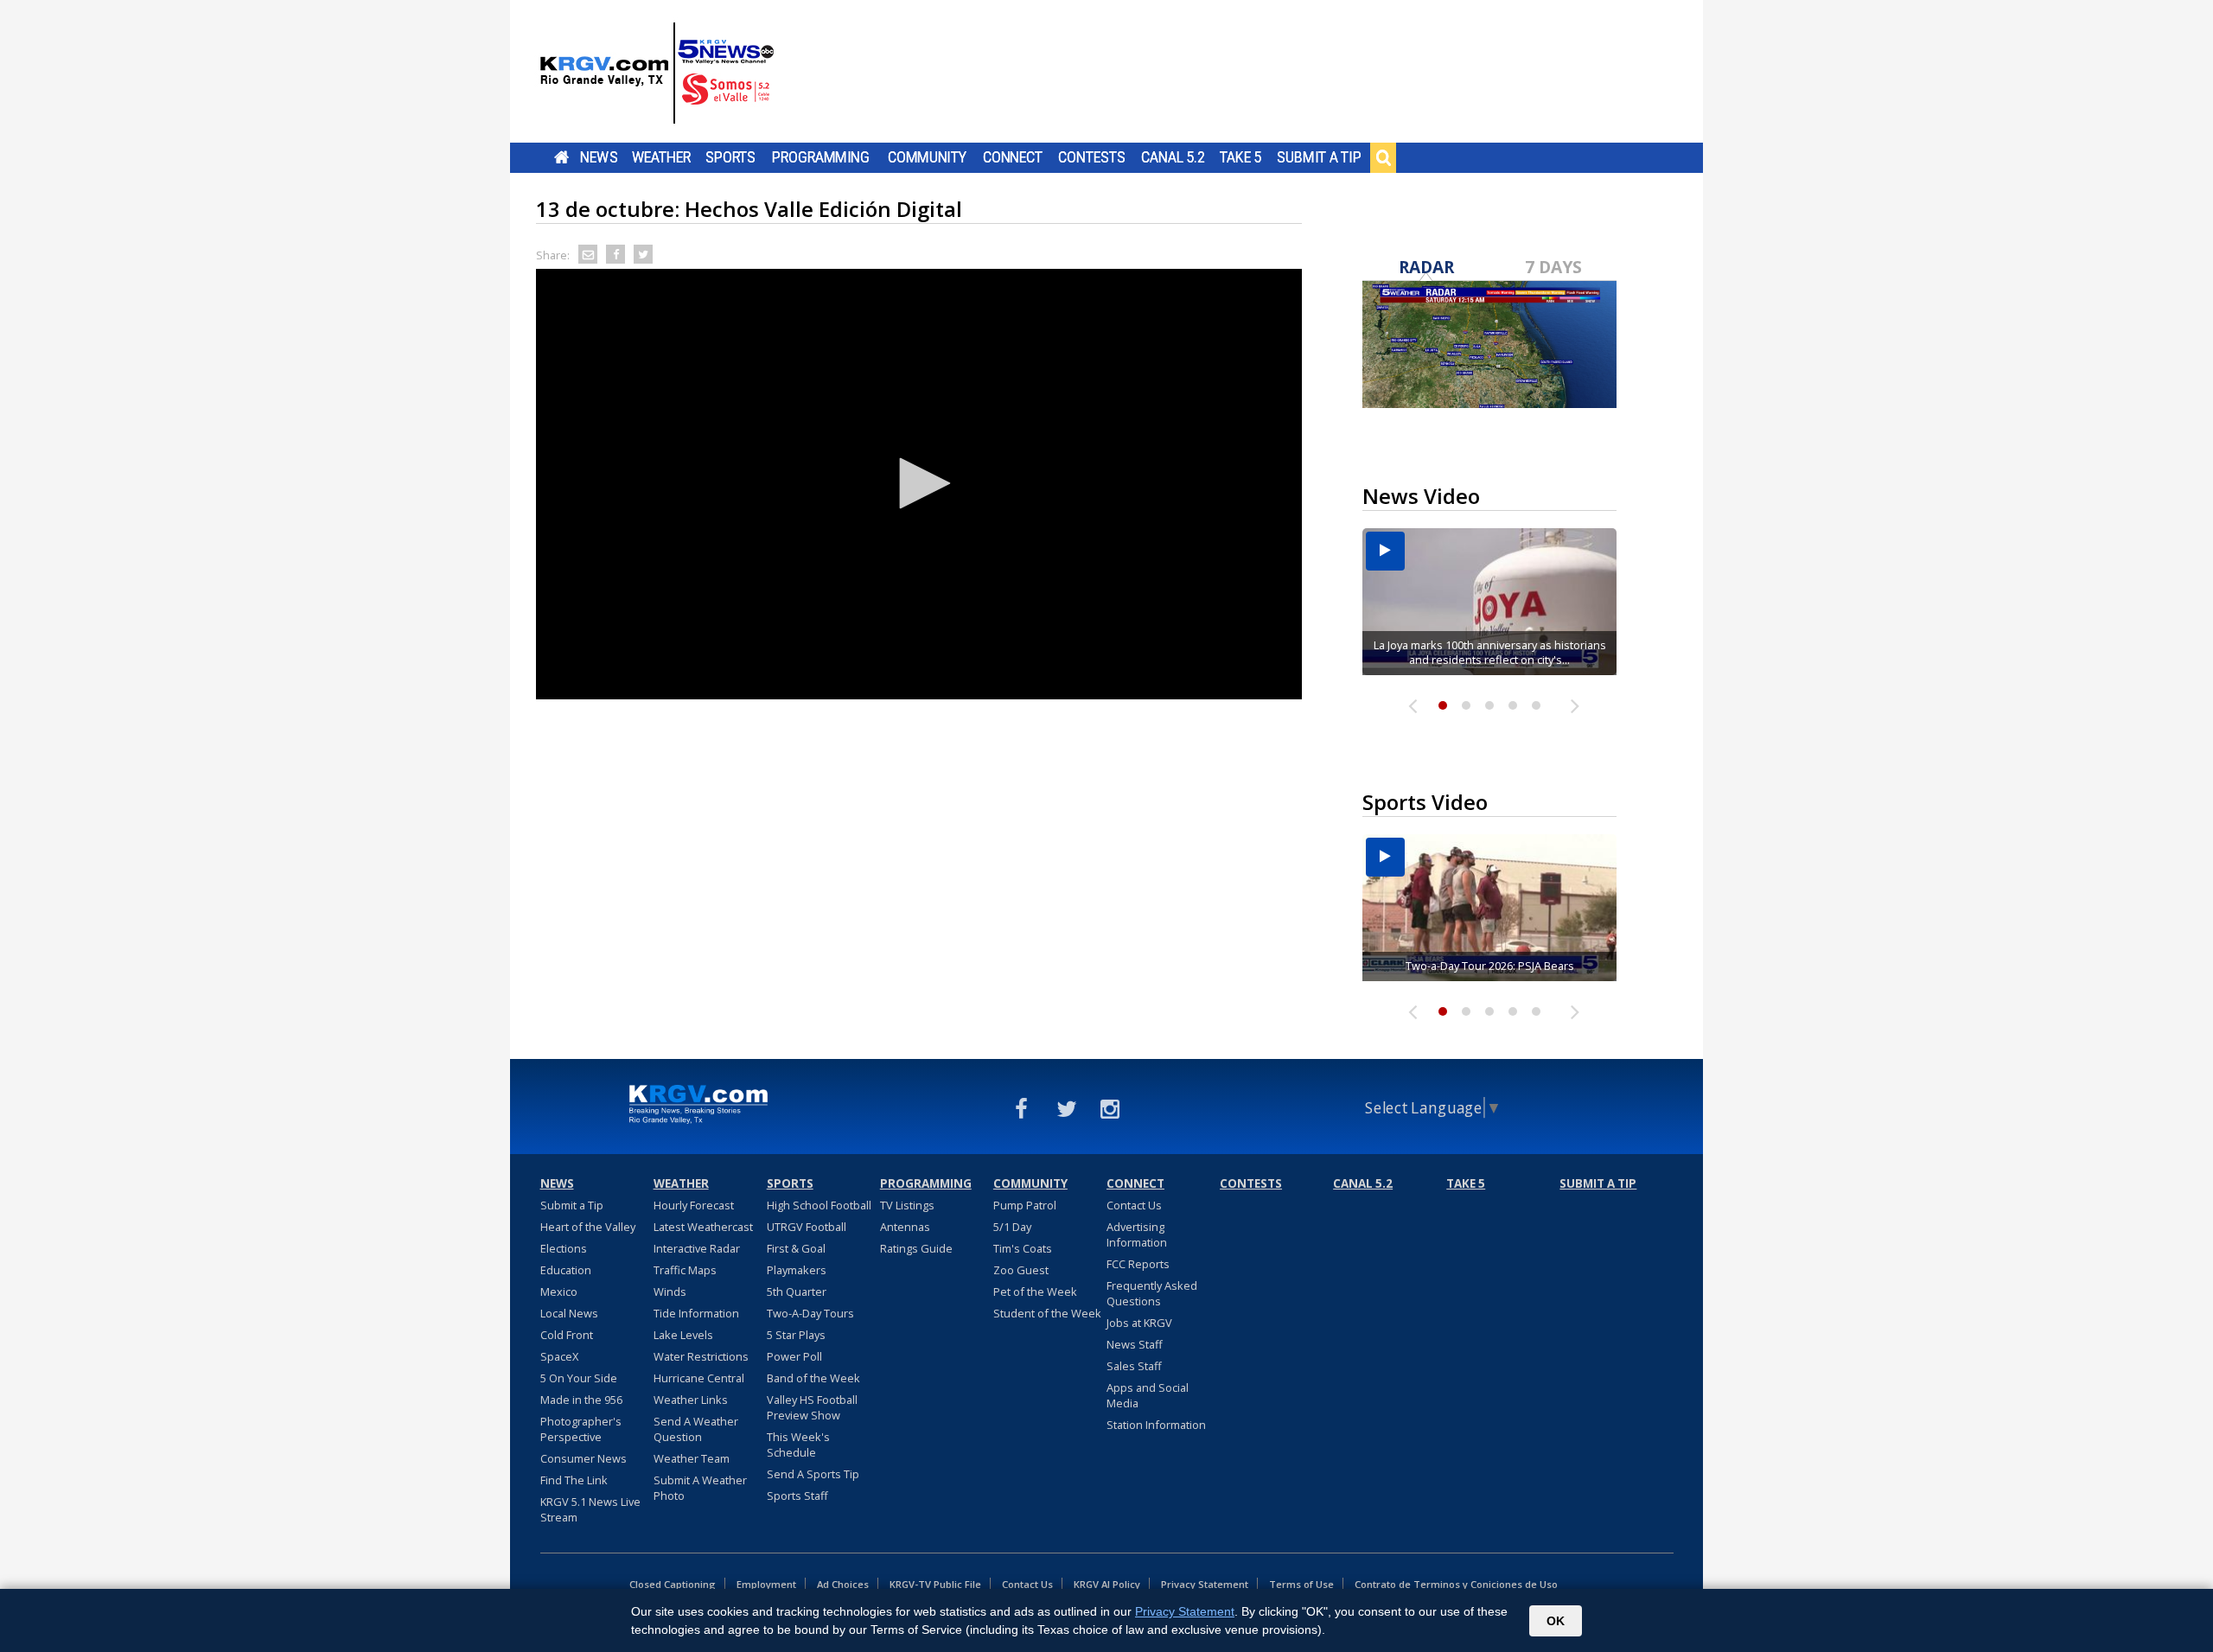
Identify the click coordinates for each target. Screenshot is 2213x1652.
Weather (661, 157)
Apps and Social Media (1148, 1395)
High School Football (819, 1205)
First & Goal (796, 1248)
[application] (919, 484)
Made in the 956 (581, 1400)
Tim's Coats (1023, 1248)
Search (1383, 157)
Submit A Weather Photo (700, 1488)
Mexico (559, 1292)
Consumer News (584, 1458)
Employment (766, 1584)
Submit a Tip (1319, 157)
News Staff (1135, 1344)
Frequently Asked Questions (1152, 1293)
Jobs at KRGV (1139, 1323)
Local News (569, 1313)
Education (566, 1270)
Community (927, 157)
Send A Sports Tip (813, 1474)
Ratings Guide (916, 1248)
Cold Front (567, 1335)
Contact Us (1134, 1205)
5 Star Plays (796, 1335)
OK (1556, 1621)
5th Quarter (797, 1292)
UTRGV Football (807, 1227)
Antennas (905, 1227)
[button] (919, 483)
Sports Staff (797, 1496)
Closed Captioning (673, 1584)
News (599, 157)
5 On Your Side (579, 1378)
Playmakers (797, 1270)
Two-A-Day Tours (810, 1313)
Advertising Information (1137, 1234)
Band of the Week (813, 1378)
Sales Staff (1134, 1366)
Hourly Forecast (694, 1205)
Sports (730, 157)
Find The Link (574, 1480)
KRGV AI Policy (1107, 1584)
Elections (564, 1248)
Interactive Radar (697, 1248)
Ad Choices (843, 1584)
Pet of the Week (1035, 1292)
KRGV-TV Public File (935, 1584)
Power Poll (794, 1356)
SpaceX (559, 1356)
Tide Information (696, 1313)
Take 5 (1241, 157)
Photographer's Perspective (581, 1429)
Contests (1091, 157)
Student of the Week (1047, 1313)
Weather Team (692, 1458)
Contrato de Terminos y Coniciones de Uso (1456, 1584)
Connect (1013, 157)
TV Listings (907, 1205)
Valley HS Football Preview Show (812, 1407)
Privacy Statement (1205, 1584)
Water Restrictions (701, 1356)
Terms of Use (1301, 1584)
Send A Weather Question (696, 1429)
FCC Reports (1138, 1264)
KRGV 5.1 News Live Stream (590, 1509)
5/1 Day (1012, 1227)
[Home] (657, 73)
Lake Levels (683, 1335)
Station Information (1156, 1425)
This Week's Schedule (798, 1445)
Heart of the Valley (588, 1227)
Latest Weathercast (703, 1227)
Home (561, 157)
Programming (821, 157)
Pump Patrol (1025, 1205)
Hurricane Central (699, 1378)
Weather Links (691, 1400)
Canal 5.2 (1173, 157)
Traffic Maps (685, 1270)
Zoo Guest (1021, 1270)
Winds (670, 1292)
